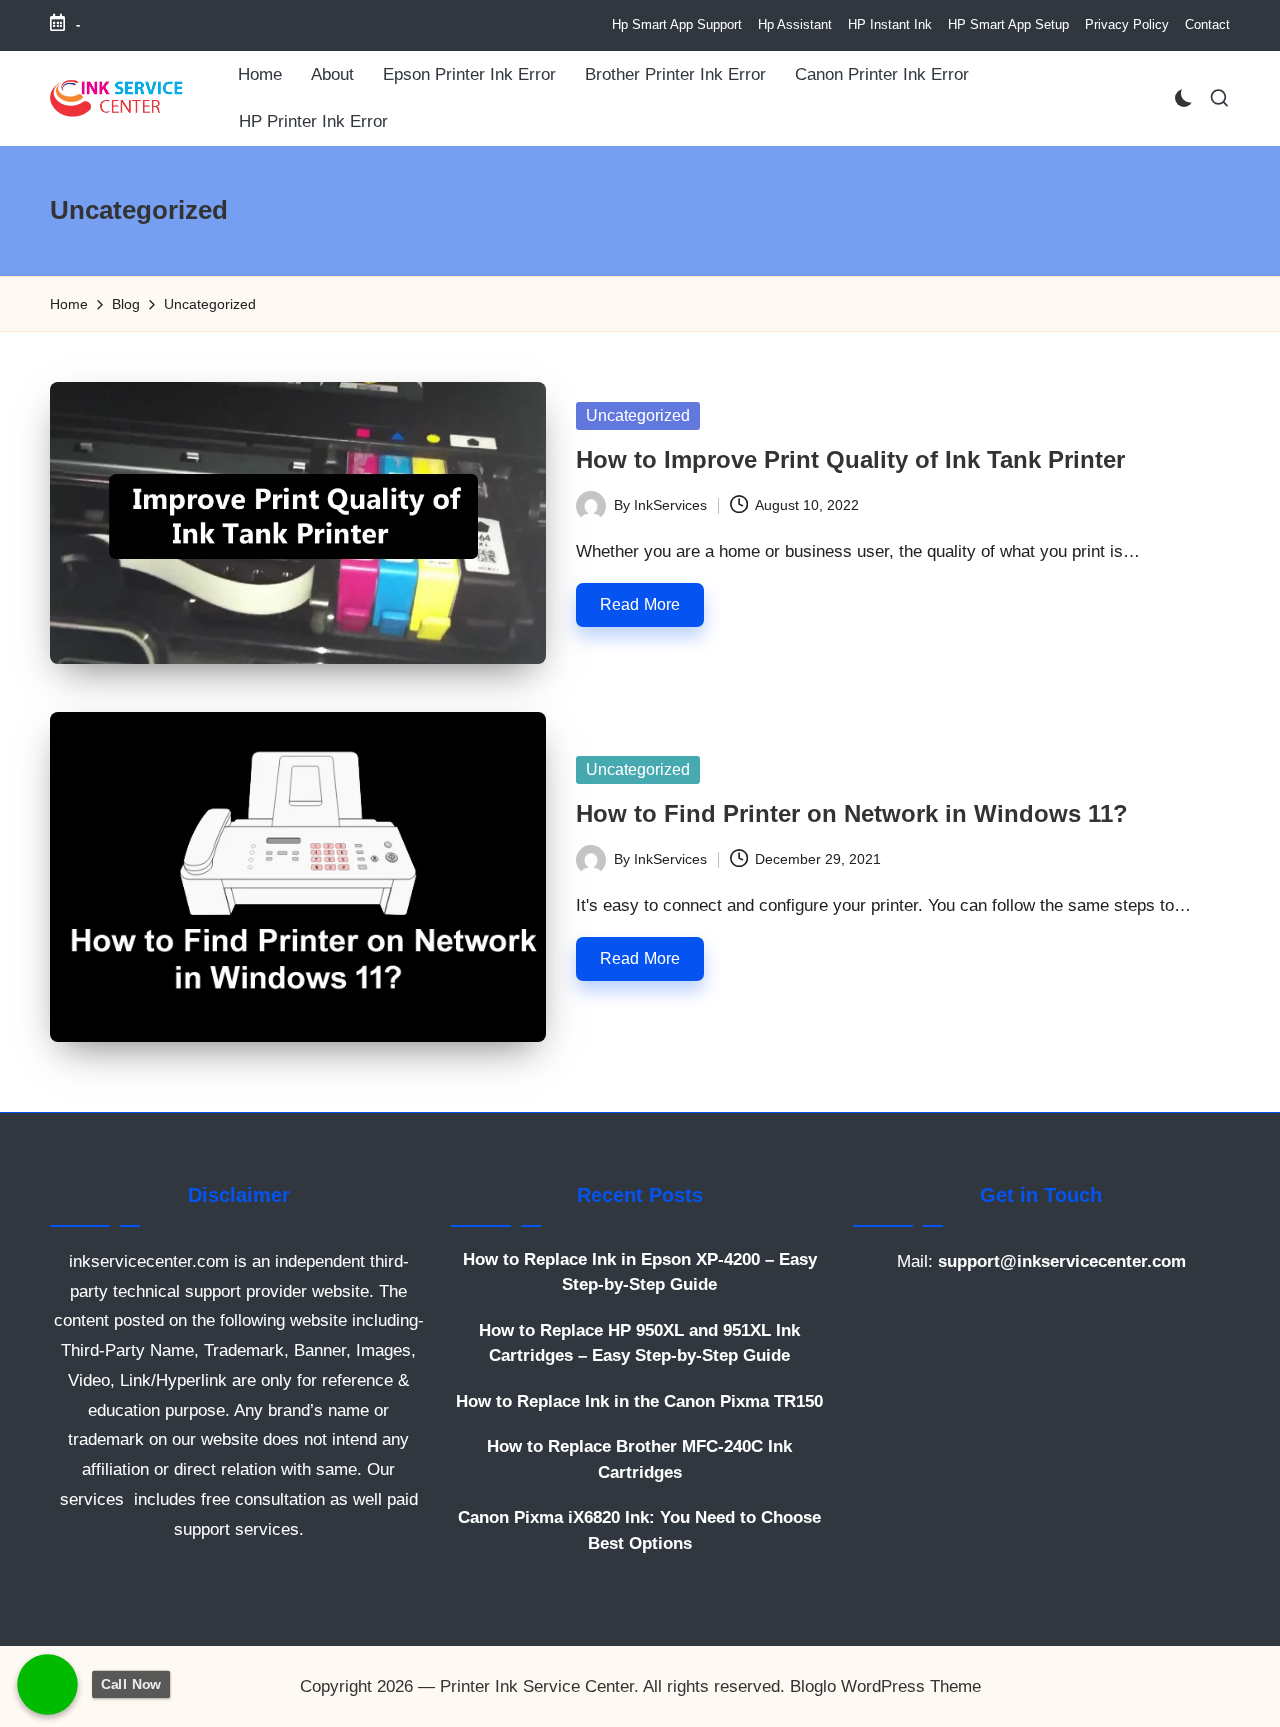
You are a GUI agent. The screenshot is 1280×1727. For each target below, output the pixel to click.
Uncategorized (638, 415)
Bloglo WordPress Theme (885, 1686)
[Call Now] (47, 1684)
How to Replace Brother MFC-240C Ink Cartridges (639, 1459)
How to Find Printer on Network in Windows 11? (852, 813)
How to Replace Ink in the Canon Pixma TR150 (639, 1401)
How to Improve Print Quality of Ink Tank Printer (850, 459)
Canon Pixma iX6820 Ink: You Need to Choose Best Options (639, 1530)
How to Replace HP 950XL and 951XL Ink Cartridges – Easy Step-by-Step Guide (639, 1343)
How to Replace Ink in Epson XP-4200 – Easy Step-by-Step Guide (640, 1272)
